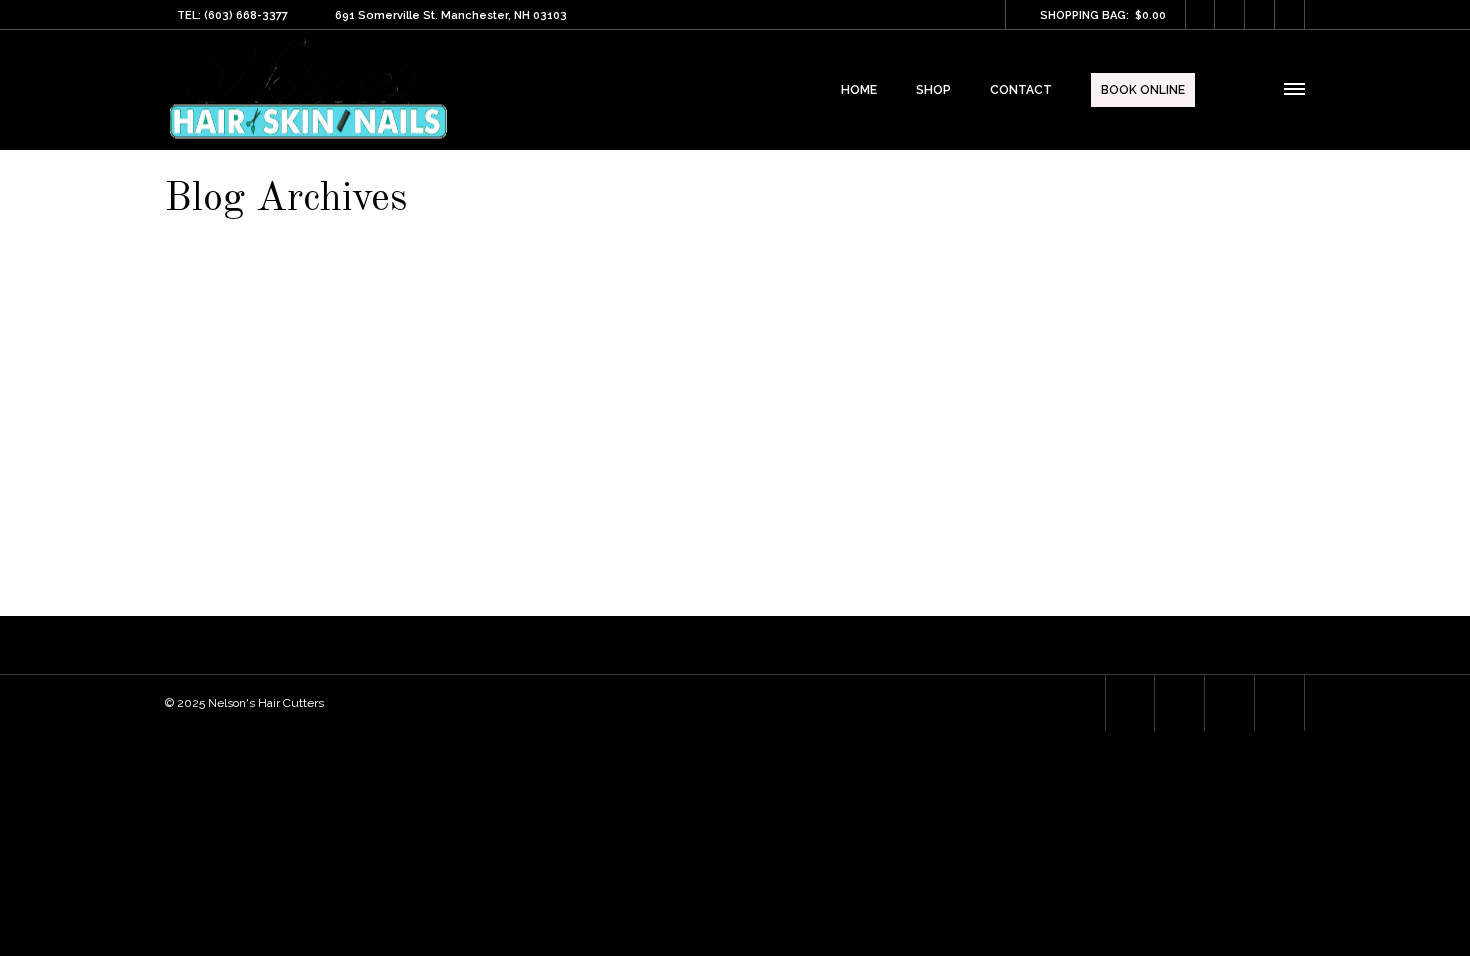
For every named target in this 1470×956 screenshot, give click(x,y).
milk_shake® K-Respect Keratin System (433, 348)
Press (223, 302)
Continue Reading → (1242, 492)
